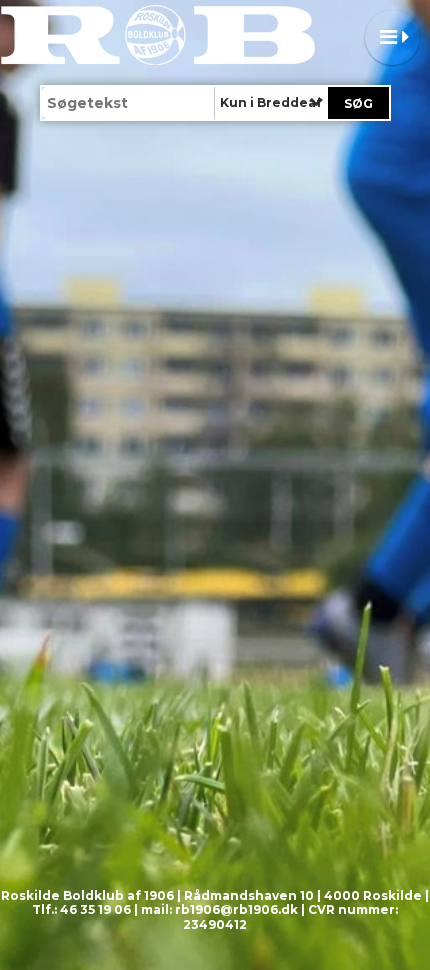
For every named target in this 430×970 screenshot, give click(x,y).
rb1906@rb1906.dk (236, 909)
